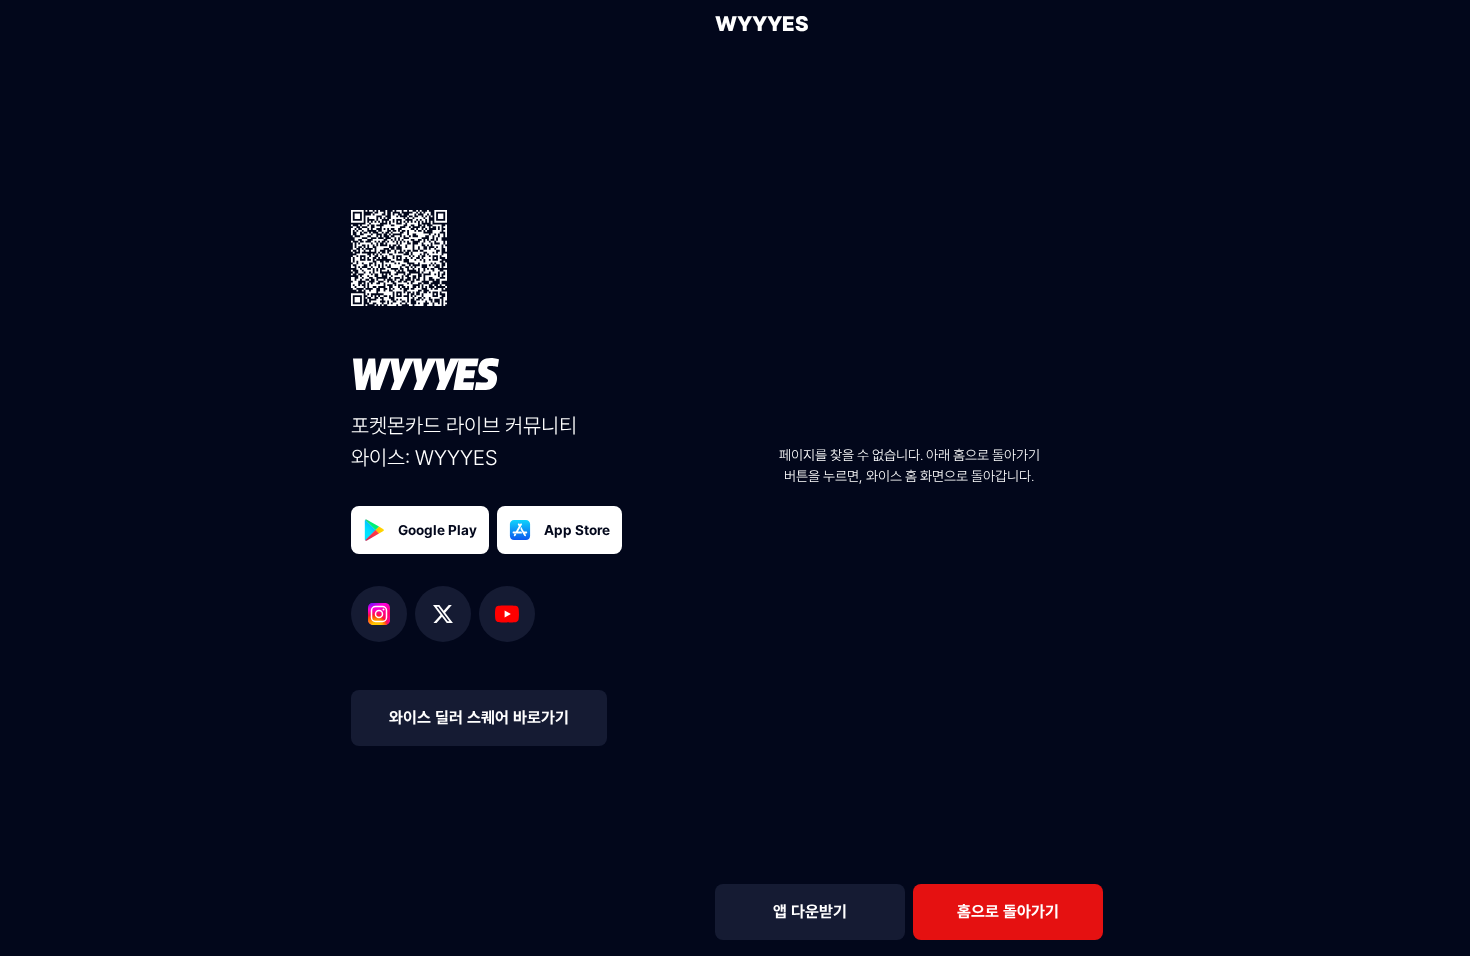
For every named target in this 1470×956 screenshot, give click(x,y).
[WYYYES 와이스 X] (447, 614)
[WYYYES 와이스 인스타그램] (383, 614)
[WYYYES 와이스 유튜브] (507, 614)
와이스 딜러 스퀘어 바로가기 (479, 717)
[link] (1008, 912)
